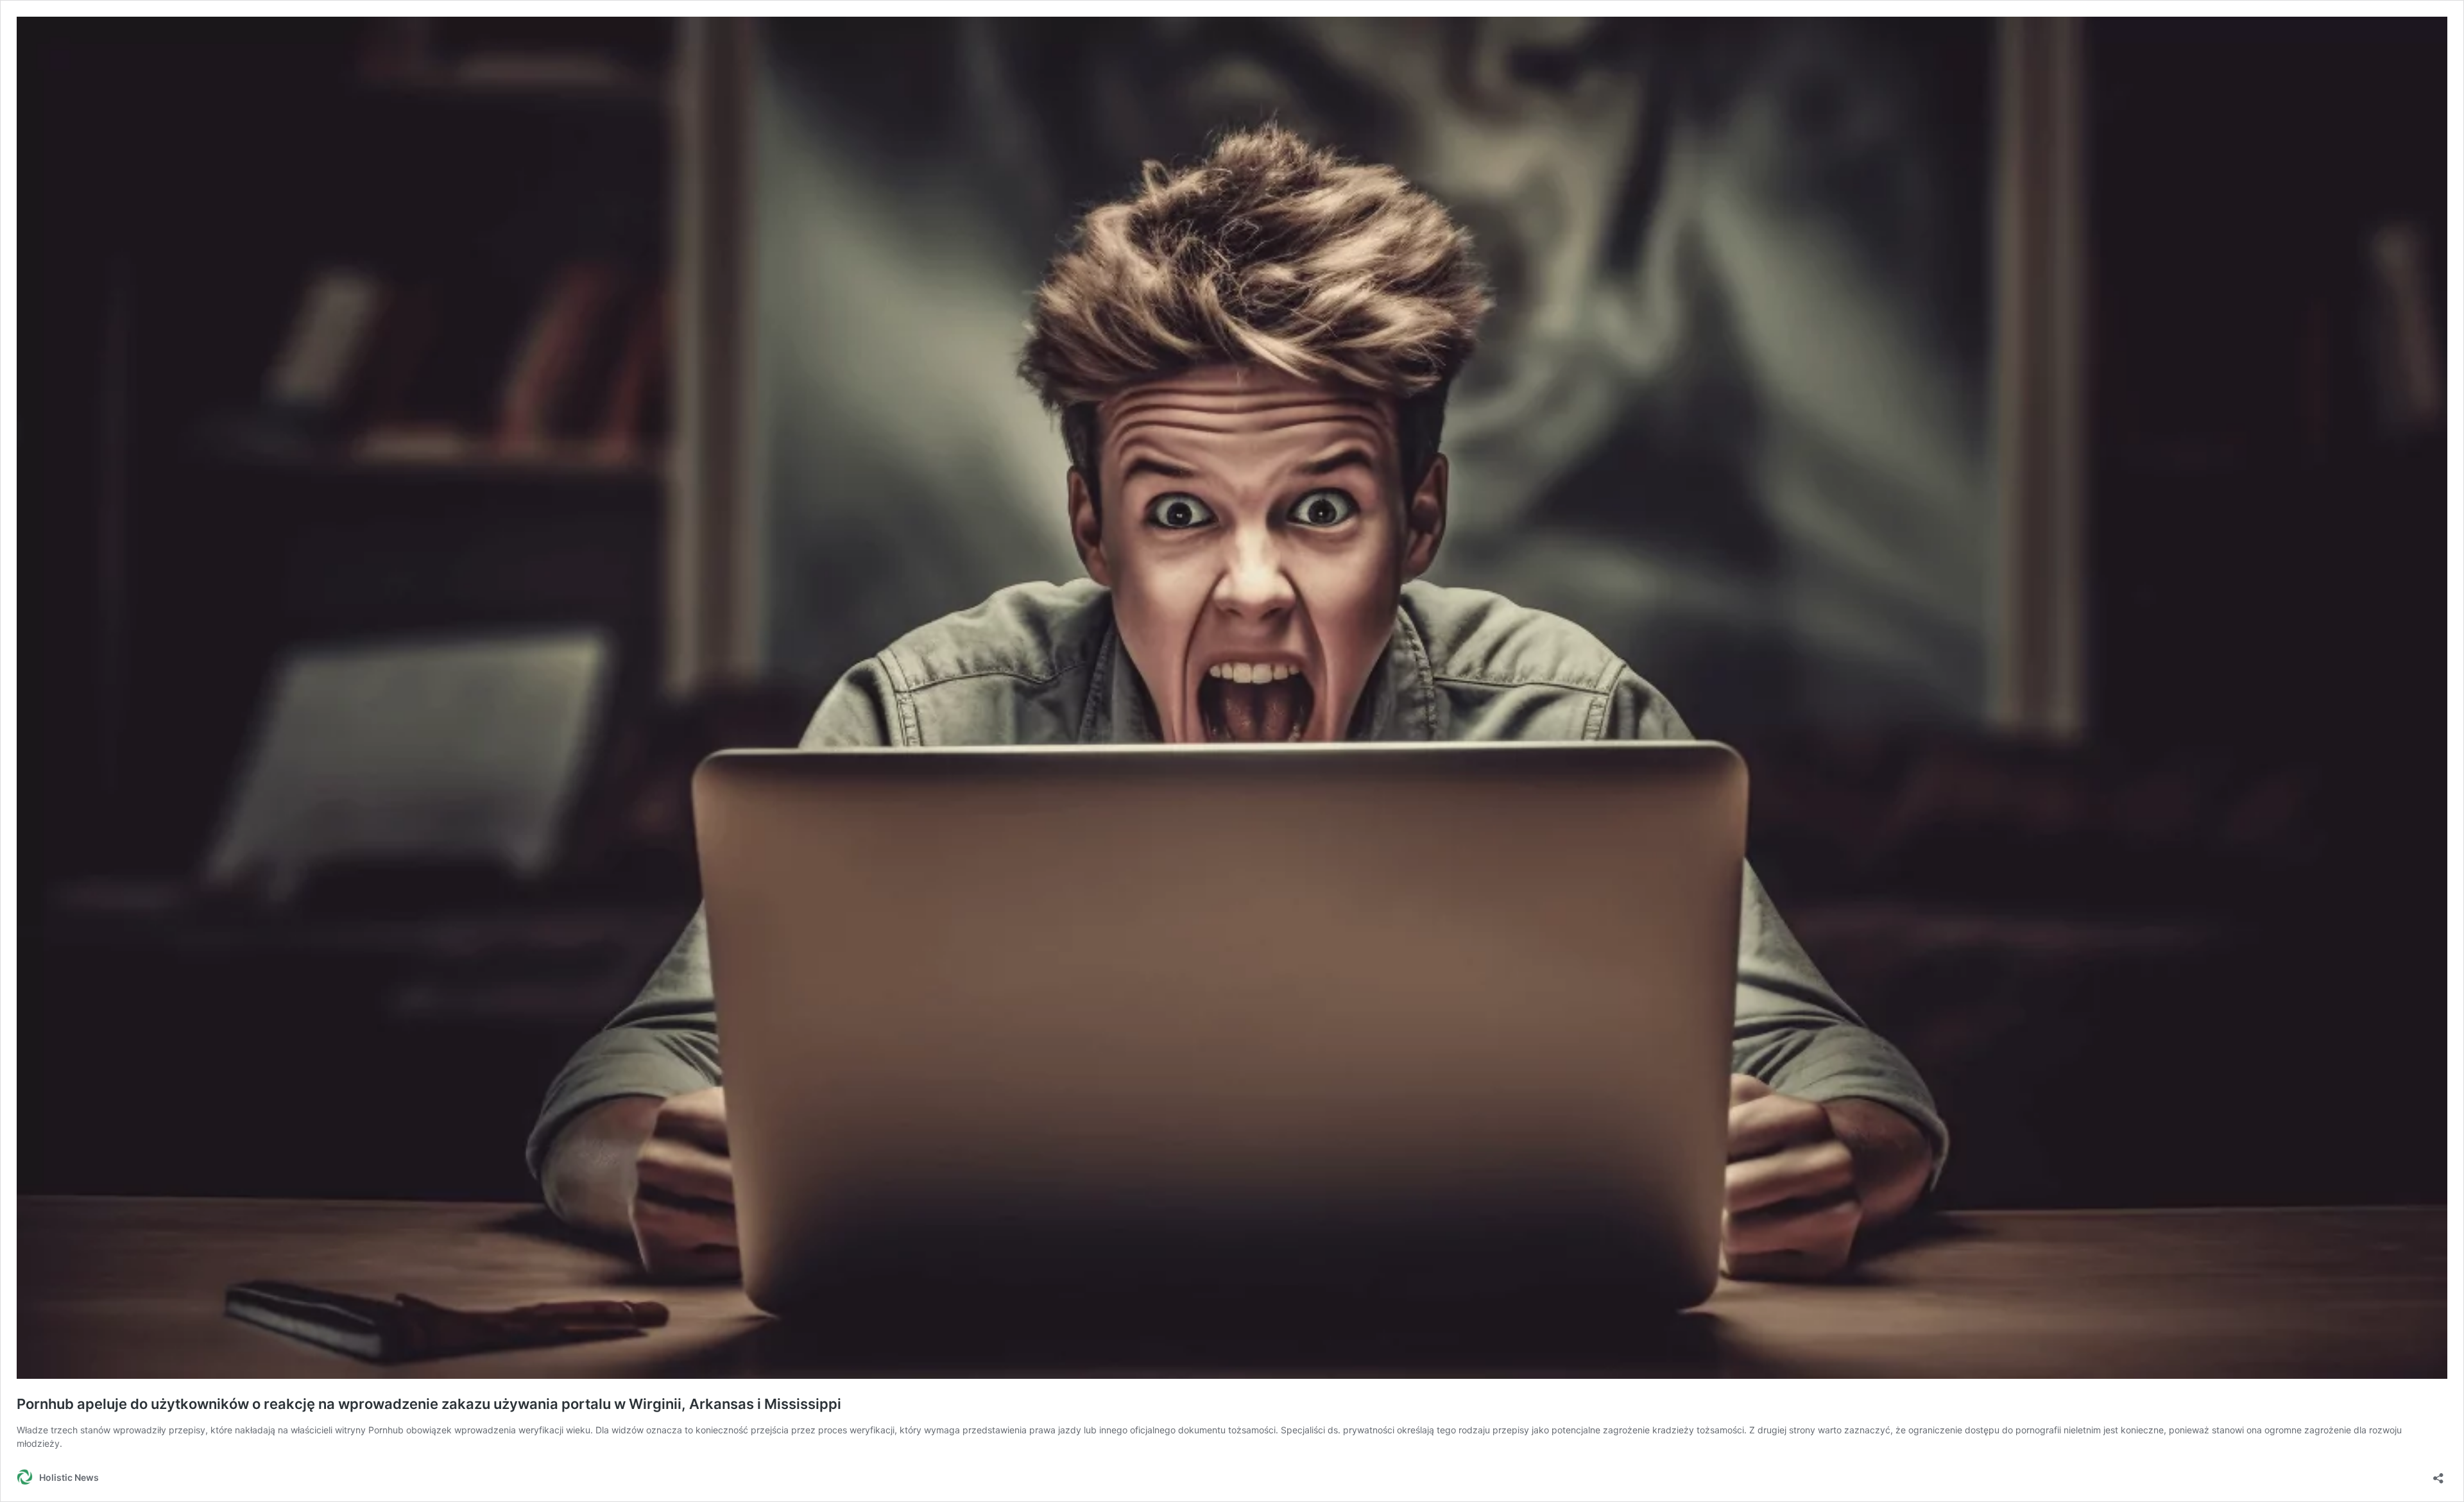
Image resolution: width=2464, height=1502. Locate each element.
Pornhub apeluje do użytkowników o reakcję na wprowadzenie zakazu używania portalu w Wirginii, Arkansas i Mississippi (429, 1404)
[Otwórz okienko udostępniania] (2438, 1474)
